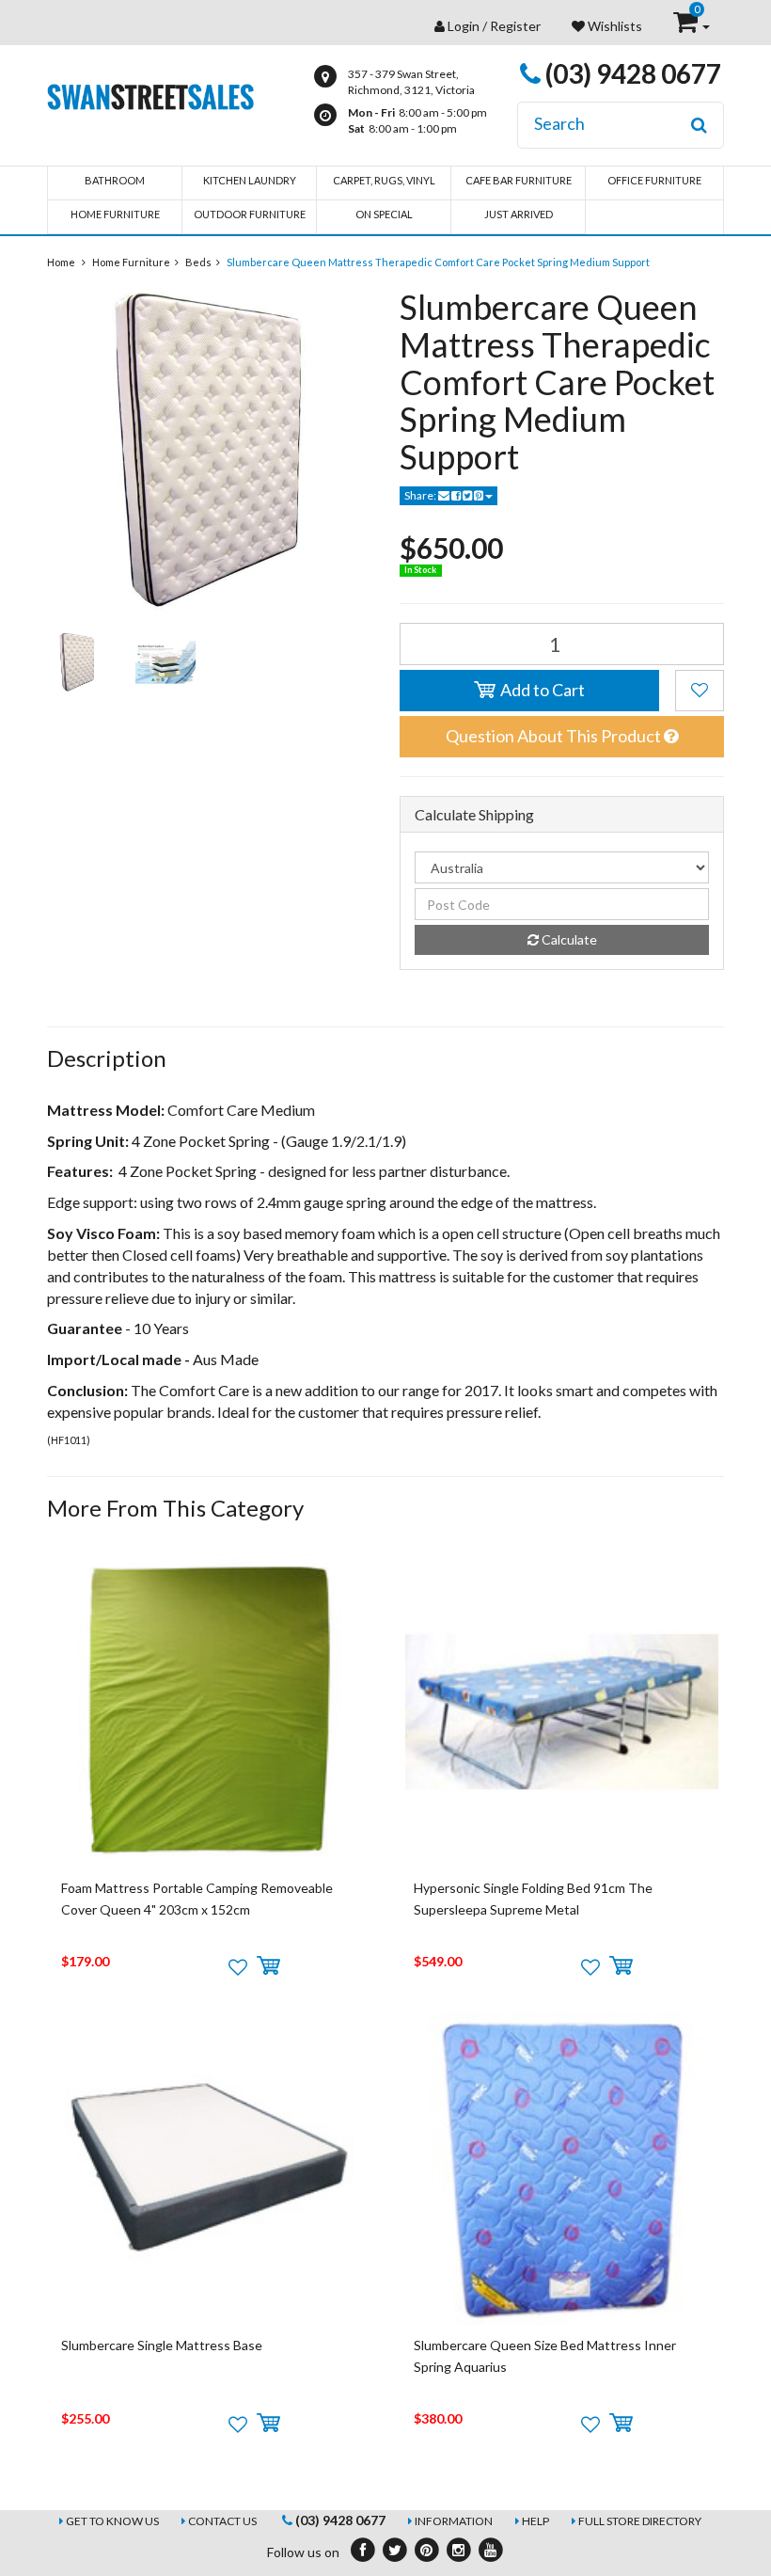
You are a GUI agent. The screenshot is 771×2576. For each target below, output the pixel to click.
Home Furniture (115, 214)
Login (464, 26)
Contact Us (222, 2521)
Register (515, 26)
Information (454, 2521)
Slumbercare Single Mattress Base (162, 2345)
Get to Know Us (112, 2521)
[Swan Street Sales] (150, 95)
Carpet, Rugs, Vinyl (384, 180)
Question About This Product (555, 736)
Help (535, 2521)
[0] (687, 26)
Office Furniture (654, 180)
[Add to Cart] (268, 1966)
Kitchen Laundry (250, 180)
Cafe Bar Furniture (519, 180)
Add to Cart (541, 690)
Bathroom (115, 180)
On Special (384, 214)
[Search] (699, 125)
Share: (421, 495)
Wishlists (614, 26)
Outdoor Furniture (250, 214)
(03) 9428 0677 (631, 73)
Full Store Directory (640, 2521)
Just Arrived (519, 214)
